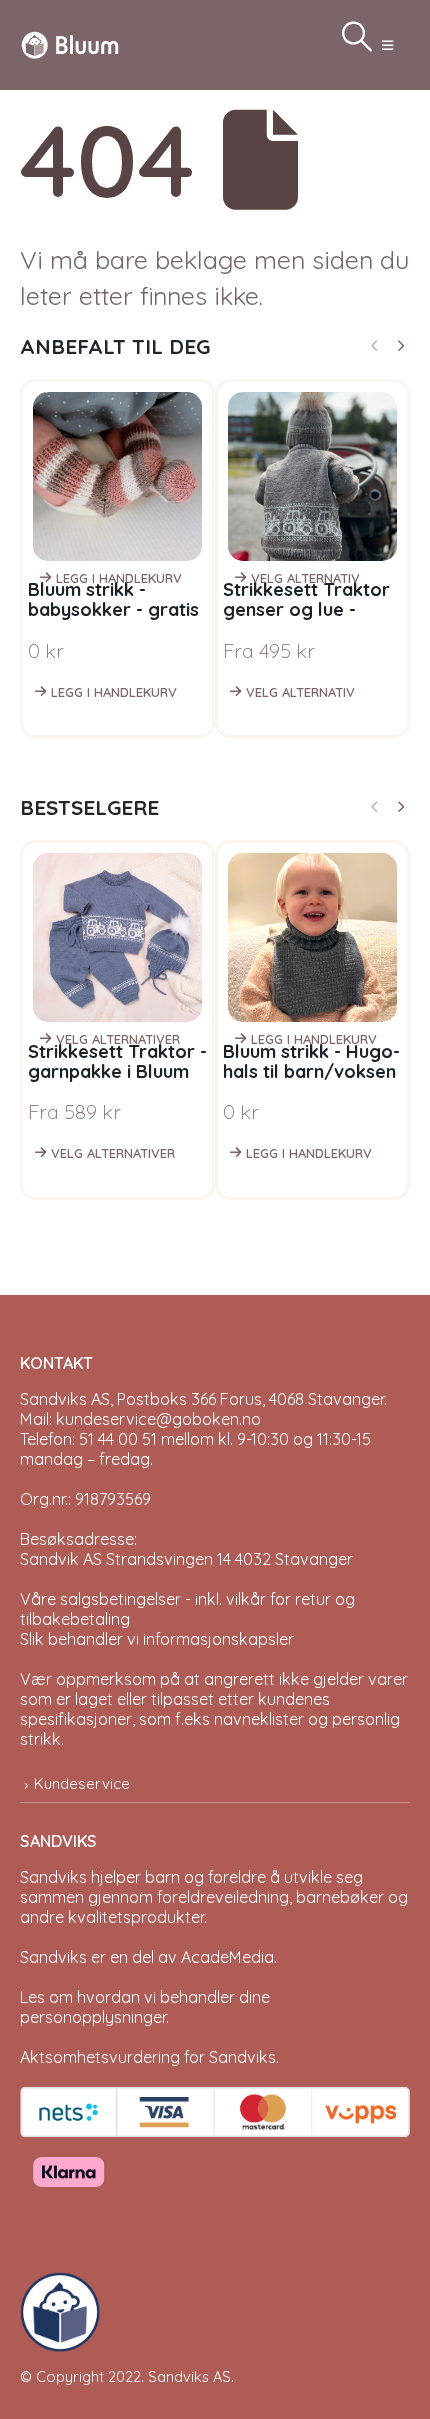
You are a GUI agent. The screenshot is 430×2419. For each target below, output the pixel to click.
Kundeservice (82, 1783)
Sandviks (53, 1877)
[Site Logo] (70, 44)
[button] (387, 45)
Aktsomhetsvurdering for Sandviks (148, 2057)
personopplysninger (93, 2017)
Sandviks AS (189, 2376)
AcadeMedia (227, 1957)
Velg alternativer (118, 1039)
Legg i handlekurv (119, 578)
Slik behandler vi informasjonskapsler (157, 1639)
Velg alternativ (305, 578)
